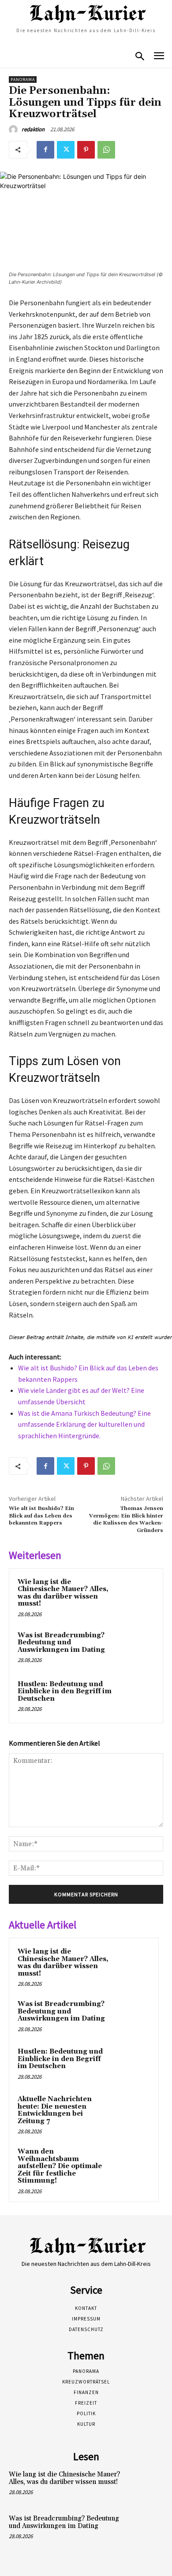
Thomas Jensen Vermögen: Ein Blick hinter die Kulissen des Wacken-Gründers (126, 1519)
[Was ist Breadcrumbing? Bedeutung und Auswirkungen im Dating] (136, 1648)
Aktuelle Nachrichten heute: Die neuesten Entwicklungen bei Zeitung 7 (55, 2110)
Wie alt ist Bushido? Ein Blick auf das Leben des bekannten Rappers (41, 1516)
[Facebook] (45, 150)
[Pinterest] (86, 150)
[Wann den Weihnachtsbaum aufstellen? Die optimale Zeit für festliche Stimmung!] (133, 2164)
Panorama (23, 80)
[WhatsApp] (106, 150)
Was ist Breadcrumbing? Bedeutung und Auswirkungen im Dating (61, 1643)
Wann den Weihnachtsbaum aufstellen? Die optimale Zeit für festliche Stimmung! (60, 2166)
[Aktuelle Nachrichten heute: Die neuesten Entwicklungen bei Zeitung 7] (133, 2111)
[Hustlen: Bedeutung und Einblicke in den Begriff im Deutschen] (136, 1697)
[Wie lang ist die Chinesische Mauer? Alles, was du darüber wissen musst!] (136, 1595)
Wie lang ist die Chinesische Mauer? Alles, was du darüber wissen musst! (63, 1593)
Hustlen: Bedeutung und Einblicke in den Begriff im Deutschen (65, 1691)
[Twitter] (66, 150)
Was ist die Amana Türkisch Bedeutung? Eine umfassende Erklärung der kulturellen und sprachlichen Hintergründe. (84, 1424)
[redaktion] (15, 130)
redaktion (33, 129)
